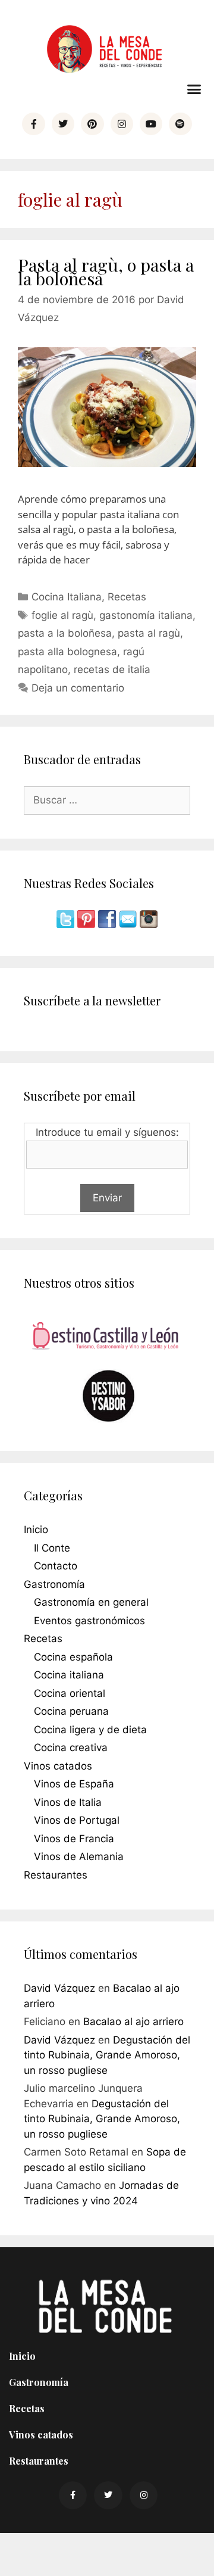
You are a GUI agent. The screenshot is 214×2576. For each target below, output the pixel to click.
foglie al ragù (62, 615)
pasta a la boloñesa (65, 633)
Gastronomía (54, 1584)
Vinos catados (58, 1766)
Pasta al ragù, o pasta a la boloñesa (106, 271)
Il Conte (52, 1548)
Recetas (127, 597)
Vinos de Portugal (77, 1820)
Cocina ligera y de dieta (90, 1730)
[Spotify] (180, 124)
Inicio (36, 1530)
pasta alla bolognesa (67, 652)
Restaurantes (56, 1875)
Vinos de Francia (74, 1839)
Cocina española (73, 1657)
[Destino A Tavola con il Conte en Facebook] (108, 924)
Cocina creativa (71, 1748)
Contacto (56, 1566)
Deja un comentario (78, 688)
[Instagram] (122, 124)
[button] (194, 89)
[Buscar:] (107, 800)
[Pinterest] (92, 124)
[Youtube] (151, 124)
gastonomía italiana (146, 615)
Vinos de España (74, 1784)
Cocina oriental (70, 1693)
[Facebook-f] (33, 124)
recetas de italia (112, 669)
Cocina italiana (69, 1675)
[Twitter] (63, 124)
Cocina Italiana (67, 597)
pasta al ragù (149, 633)
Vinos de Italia (68, 1802)
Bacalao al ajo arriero (133, 2021)
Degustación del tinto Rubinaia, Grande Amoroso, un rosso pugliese (107, 2055)
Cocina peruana (71, 1711)
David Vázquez (59, 1988)
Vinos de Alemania (79, 1857)
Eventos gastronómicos (89, 1621)
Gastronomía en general (91, 1602)
